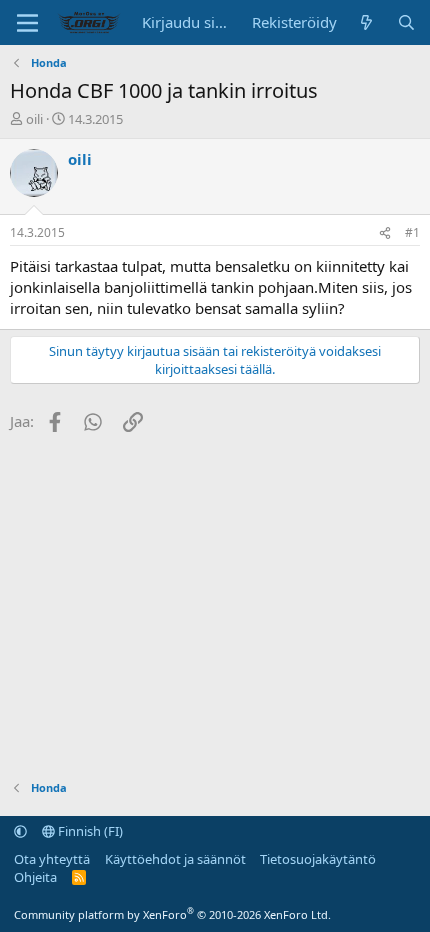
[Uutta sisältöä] (366, 22)
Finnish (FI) (89, 831)
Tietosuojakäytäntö (318, 859)
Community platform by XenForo (172, 914)
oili (34, 119)
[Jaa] (385, 233)
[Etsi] (406, 22)
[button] (20, 831)
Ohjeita (35, 877)
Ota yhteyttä (52, 859)
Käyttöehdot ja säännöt (175, 859)
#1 (412, 232)
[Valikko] (27, 23)
